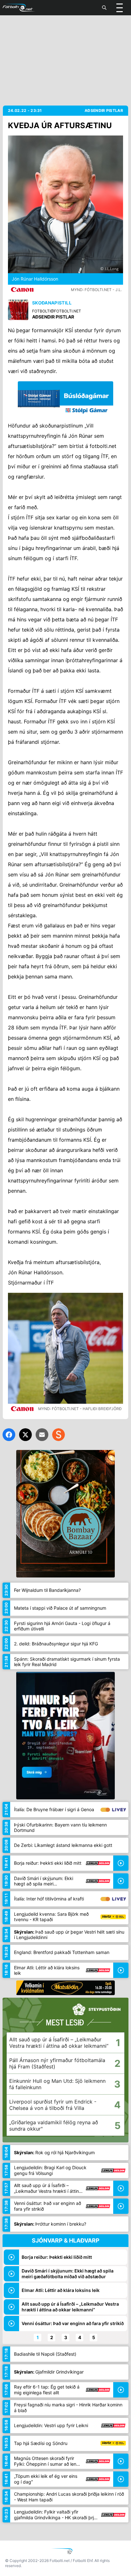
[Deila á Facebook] (9, 1435)
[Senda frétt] (42, 1435)
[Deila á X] (25, 1435)
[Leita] (104, 8)
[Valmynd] (120, 8)
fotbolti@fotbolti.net (57, 311)
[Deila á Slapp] (59, 1435)
